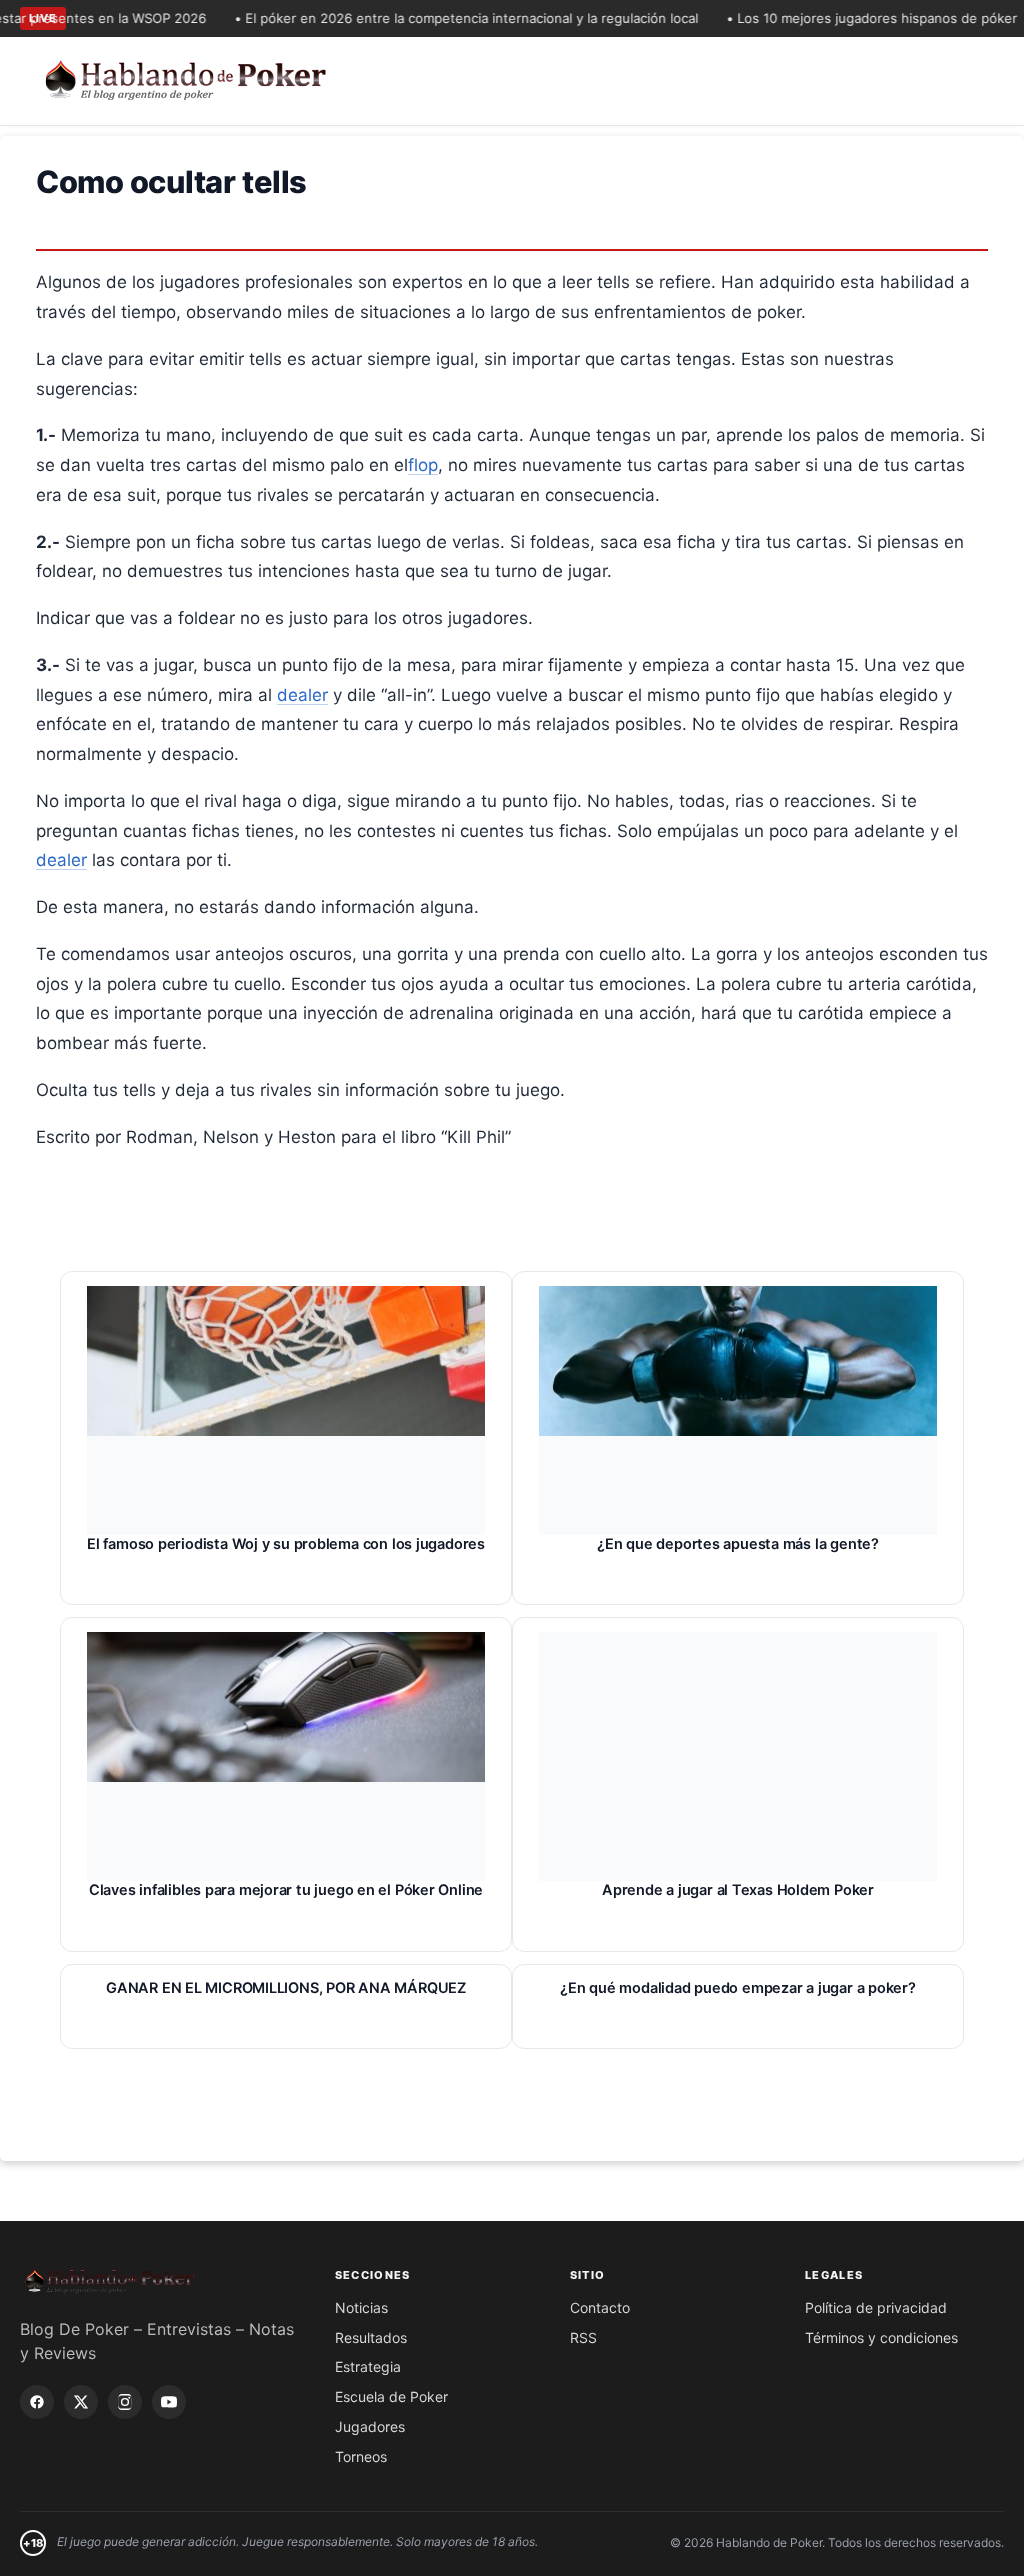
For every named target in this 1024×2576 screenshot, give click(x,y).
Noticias (361, 2307)
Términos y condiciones (881, 2337)
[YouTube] (169, 2402)
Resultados (371, 2337)
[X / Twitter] (81, 2402)
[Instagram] (125, 2402)
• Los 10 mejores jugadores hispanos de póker (849, 18)
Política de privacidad (876, 2307)
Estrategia (368, 2366)
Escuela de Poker (391, 2396)
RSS (583, 2337)
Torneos (361, 2456)
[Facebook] (37, 2402)
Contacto (600, 2307)
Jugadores (370, 2426)
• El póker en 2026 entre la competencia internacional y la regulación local (444, 18)
